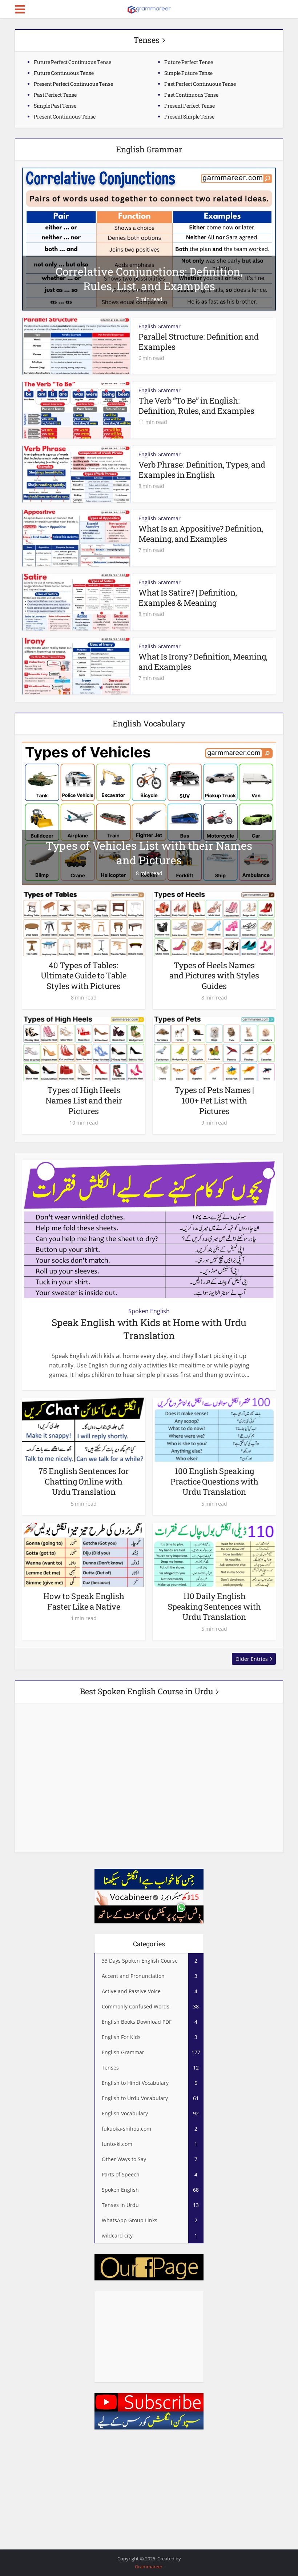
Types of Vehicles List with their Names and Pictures (149, 853)
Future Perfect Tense (189, 62)
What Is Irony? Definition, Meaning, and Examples (203, 662)
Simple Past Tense (55, 106)
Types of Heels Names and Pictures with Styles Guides (214, 975)
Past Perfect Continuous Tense (200, 84)
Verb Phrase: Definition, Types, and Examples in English (202, 470)
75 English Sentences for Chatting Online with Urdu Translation (84, 1481)
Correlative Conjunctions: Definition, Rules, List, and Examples (149, 279)
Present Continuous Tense (65, 117)
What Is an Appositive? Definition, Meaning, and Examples (201, 534)
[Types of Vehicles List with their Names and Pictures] (149, 813)
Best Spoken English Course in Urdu (146, 1691)
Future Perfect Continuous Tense (73, 62)
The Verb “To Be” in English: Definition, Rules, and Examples (196, 406)
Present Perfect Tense (190, 106)
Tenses (146, 40)
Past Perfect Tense (55, 95)
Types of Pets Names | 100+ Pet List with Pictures (214, 1100)
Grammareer (149, 2567)
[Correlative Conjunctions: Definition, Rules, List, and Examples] (149, 239)
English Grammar (160, 326)
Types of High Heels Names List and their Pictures (84, 1100)
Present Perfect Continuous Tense (73, 84)
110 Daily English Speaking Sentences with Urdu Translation (214, 1606)
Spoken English (149, 1311)
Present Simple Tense (189, 117)
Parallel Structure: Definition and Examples (199, 342)
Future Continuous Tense (64, 73)
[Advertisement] (149, 2337)
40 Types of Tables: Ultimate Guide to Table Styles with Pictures (84, 975)
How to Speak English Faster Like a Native (84, 1601)
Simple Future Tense (188, 73)
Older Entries (252, 1659)
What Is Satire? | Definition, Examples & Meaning (188, 598)
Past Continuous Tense (191, 95)
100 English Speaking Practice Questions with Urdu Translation (214, 1481)
